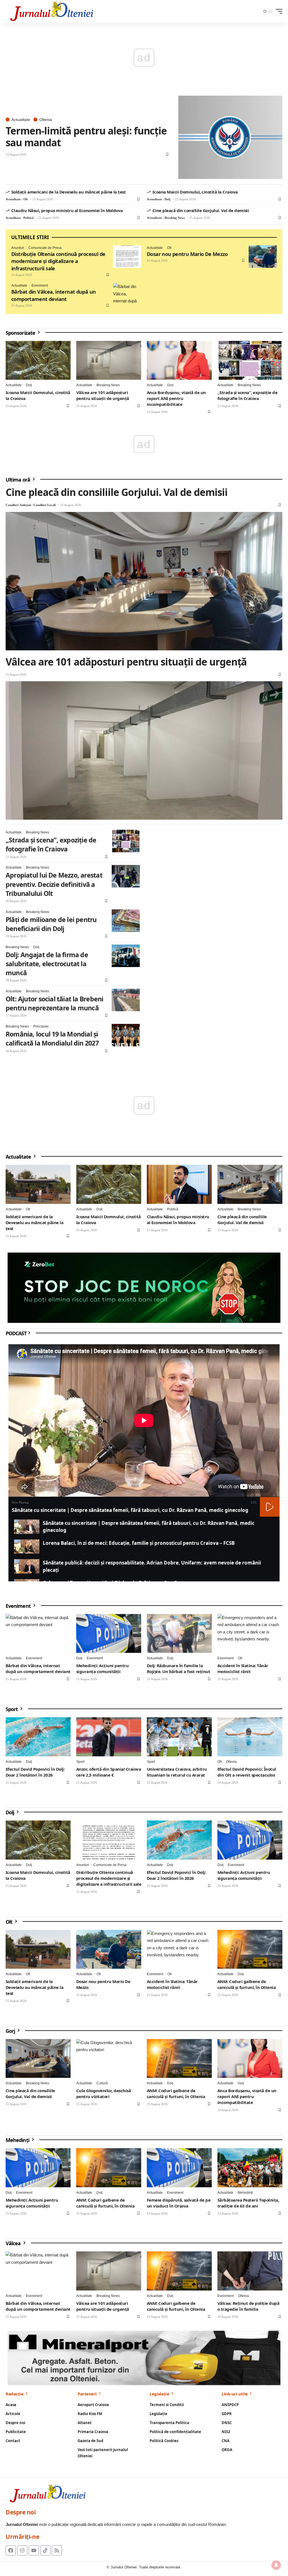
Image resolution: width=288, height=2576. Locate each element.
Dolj (167, 199)
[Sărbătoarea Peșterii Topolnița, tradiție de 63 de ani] (250, 2168)
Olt (26, 199)
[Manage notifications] (276, 2565)
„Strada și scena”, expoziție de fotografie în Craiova (247, 395)
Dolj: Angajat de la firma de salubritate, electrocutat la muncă (47, 964)
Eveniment (40, 286)
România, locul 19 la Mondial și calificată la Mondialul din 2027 (52, 1039)
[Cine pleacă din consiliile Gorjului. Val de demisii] (144, 581)
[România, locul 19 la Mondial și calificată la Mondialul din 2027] (126, 1035)
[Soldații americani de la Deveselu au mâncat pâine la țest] (38, 1184)
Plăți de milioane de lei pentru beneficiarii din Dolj (51, 924)
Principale (41, 1026)
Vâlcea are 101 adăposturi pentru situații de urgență (103, 395)
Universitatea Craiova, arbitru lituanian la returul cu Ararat (177, 1772)
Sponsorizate (21, 332)
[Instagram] (22, 2550)
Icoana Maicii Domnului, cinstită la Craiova (195, 192)
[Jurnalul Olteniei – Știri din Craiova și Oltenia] (52, 11)
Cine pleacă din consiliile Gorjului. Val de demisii (201, 210)
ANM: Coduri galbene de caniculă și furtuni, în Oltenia (247, 1984)
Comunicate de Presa (45, 248)
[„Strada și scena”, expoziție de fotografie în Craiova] (250, 360)
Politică (29, 218)
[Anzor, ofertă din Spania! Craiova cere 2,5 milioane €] (109, 1737)
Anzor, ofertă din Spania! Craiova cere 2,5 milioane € (109, 1772)
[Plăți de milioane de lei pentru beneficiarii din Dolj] (126, 921)
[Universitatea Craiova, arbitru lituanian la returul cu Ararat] (179, 1737)
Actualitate (21, 120)
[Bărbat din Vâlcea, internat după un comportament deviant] (127, 294)
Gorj (170, 385)
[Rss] (57, 2550)
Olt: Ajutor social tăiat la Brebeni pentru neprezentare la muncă (54, 1003)
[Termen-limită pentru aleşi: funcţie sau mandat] (230, 137)
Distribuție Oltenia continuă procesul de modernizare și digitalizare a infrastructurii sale (58, 261)
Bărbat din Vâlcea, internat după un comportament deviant (53, 295)
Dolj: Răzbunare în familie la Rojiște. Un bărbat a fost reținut (178, 1668)
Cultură (102, 2083)
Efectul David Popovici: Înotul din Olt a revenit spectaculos (247, 1772)
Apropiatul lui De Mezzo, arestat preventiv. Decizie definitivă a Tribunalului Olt (54, 884)
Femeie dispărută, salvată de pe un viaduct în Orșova (179, 2203)
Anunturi (18, 248)
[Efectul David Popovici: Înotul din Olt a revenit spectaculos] (250, 1737)
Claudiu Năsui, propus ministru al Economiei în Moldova (67, 210)
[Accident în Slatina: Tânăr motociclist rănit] (250, 1634)
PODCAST (16, 1333)
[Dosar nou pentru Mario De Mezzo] (263, 257)
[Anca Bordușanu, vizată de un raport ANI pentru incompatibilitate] (179, 360)
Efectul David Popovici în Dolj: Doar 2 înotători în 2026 (35, 1772)
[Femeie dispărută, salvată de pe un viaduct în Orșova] (179, 2168)
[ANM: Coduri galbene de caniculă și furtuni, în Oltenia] (250, 1949)
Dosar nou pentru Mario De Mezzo (187, 254)
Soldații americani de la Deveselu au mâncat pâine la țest (69, 192)
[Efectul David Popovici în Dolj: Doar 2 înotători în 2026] (38, 1737)
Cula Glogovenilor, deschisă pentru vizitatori (103, 2093)
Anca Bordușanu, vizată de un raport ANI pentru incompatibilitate (176, 398)
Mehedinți (18, 2140)
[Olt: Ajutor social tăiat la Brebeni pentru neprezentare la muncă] (126, 1000)
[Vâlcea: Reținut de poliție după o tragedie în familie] (250, 2271)
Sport (12, 1709)
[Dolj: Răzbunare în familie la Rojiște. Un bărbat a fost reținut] (179, 1634)
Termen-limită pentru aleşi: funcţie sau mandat (86, 137)
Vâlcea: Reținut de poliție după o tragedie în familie (248, 2306)
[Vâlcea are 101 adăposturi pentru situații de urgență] (109, 360)
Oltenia (46, 120)
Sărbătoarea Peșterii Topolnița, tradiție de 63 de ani (248, 2203)
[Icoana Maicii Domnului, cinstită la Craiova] (38, 360)
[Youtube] (34, 2550)
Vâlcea (14, 2243)
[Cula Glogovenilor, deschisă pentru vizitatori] (109, 2059)
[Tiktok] (45, 2550)
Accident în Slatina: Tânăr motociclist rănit (243, 1668)
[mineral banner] (144, 2358)
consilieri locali (45, 505)
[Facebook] (11, 2550)
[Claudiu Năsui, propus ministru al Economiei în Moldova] (179, 1184)
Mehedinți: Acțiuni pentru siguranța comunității (102, 1668)
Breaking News (175, 218)
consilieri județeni (18, 505)
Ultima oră (18, 479)
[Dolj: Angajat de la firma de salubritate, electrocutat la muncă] (126, 956)
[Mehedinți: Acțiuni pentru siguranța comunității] (109, 1634)
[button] (278, 11)
